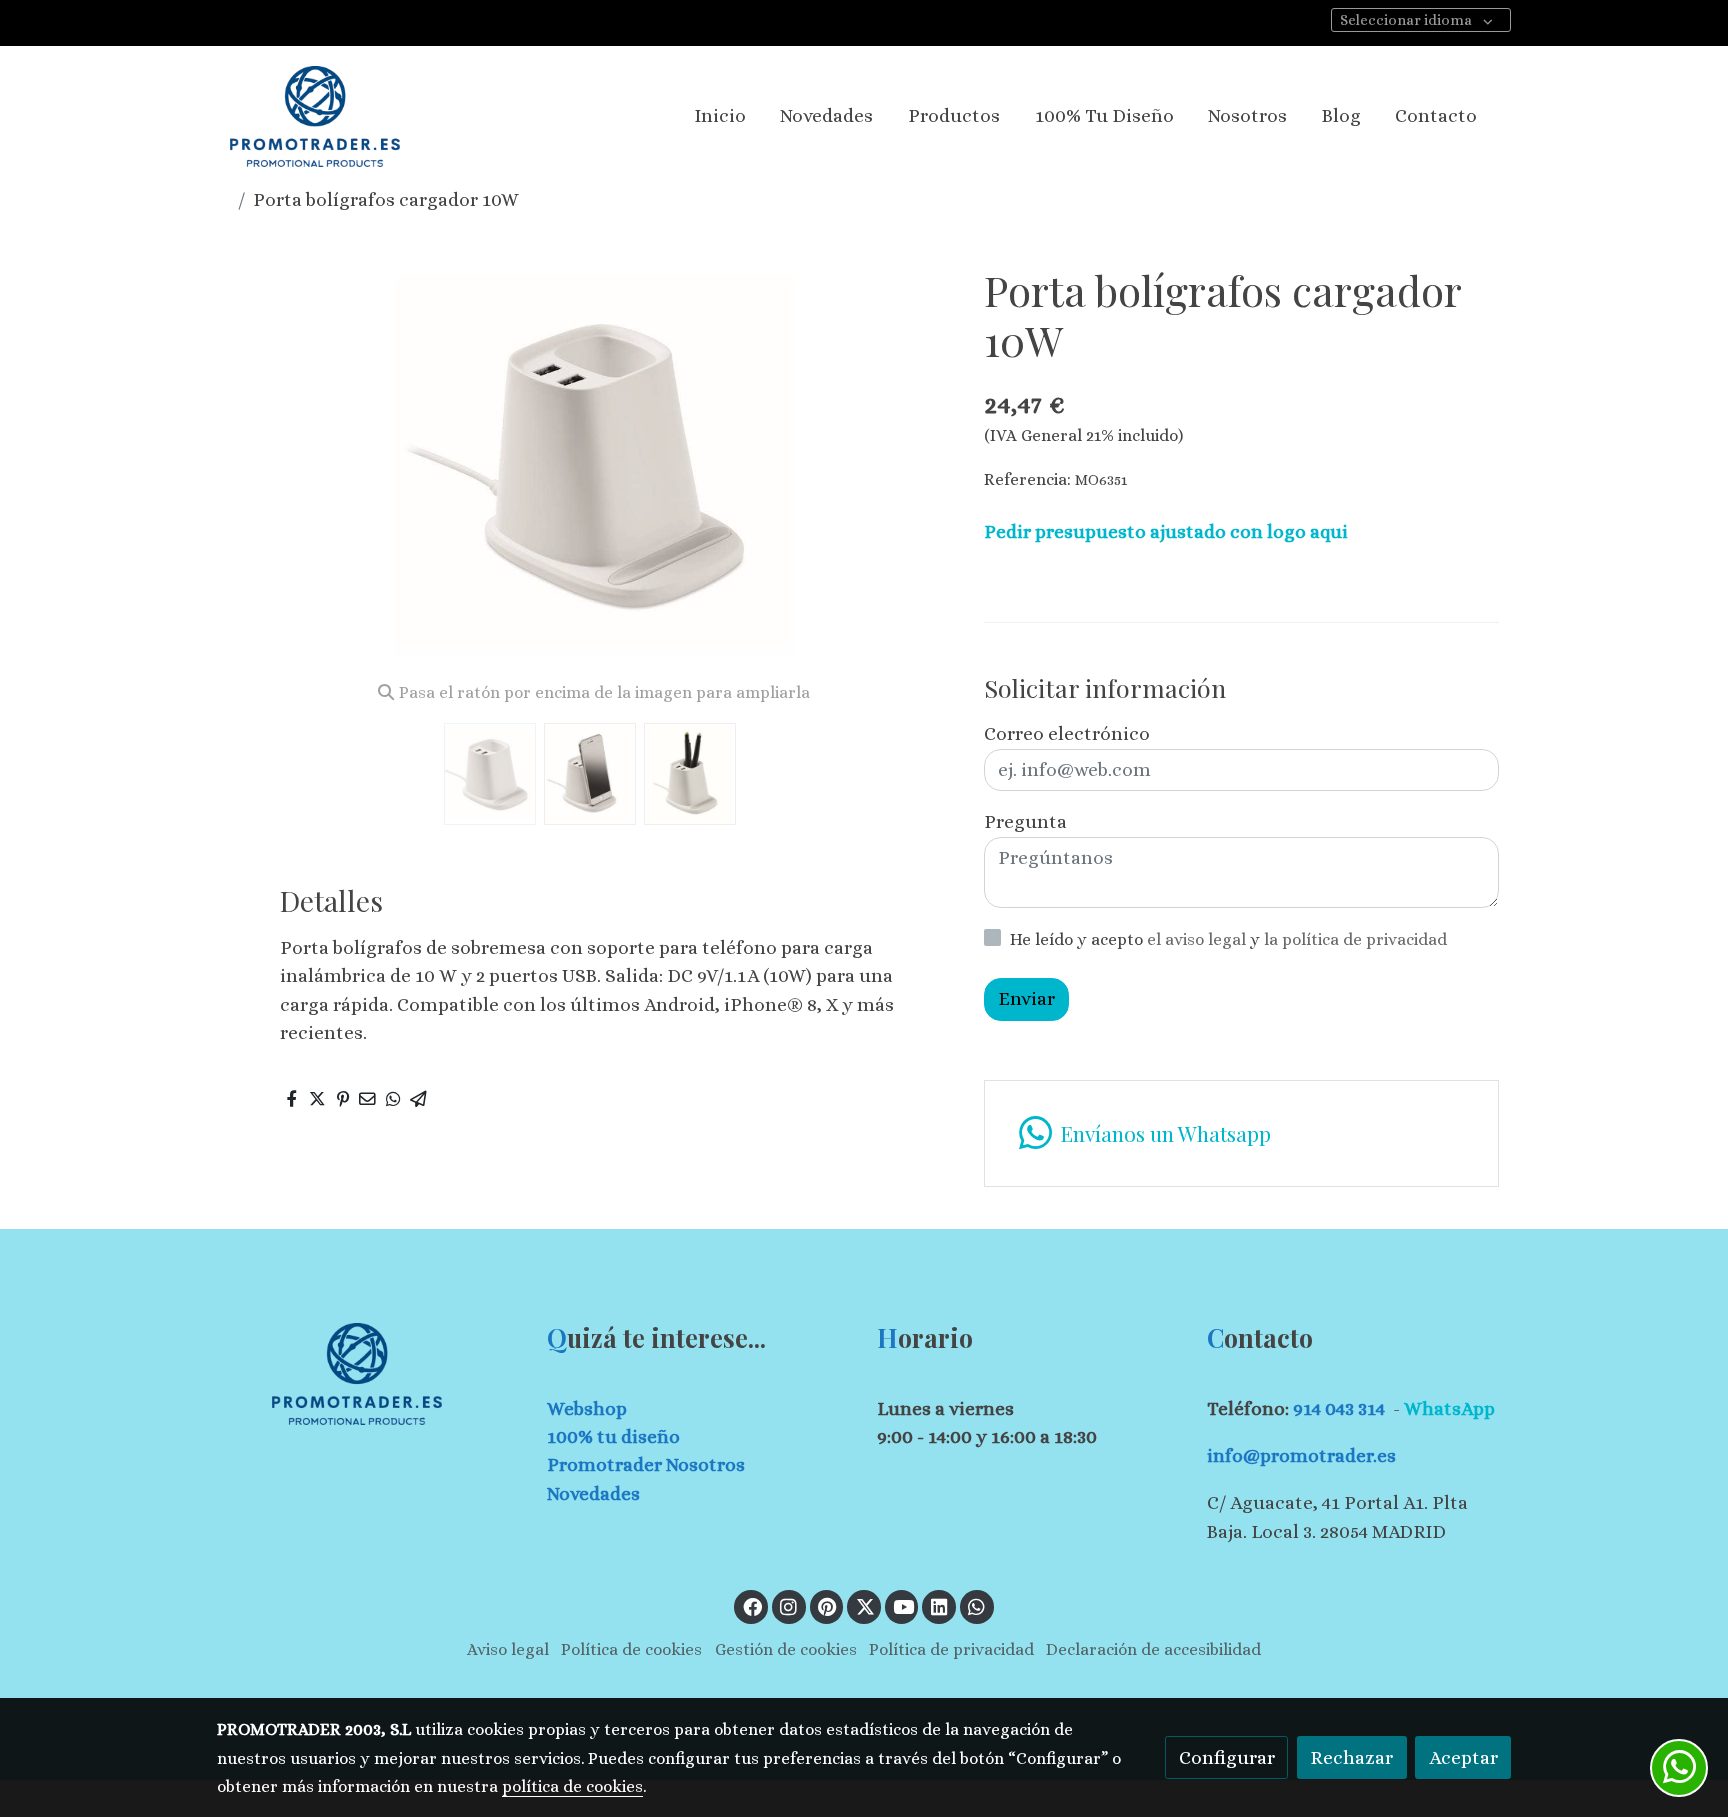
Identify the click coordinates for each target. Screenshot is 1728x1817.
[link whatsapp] (977, 1605)
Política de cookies (631, 1649)
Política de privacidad (951, 1649)
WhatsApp (1449, 1408)
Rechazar (1351, 1757)
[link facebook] (752, 1605)
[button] (920, 465)
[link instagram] (789, 1605)
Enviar (1026, 999)
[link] (315, 116)
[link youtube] (904, 1605)
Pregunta (1025, 821)
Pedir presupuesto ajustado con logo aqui (1166, 531)
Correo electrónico (1067, 733)
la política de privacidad (1355, 939)
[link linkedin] (939, 1605)
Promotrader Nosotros (646, 1464)
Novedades (593, 1493)
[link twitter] (865, 1605)
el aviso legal (1198, 939)
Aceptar (1463, 1757)
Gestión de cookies (786, 1649)
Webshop (587, 1408)
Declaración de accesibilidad (1153, 1649)
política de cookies (572, 1786)
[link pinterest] (827, 1605)
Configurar (1227, 1757)
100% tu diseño (613, 1436)
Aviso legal (508, 1649)
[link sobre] (369, 1373)
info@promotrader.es (1301, 1455)
